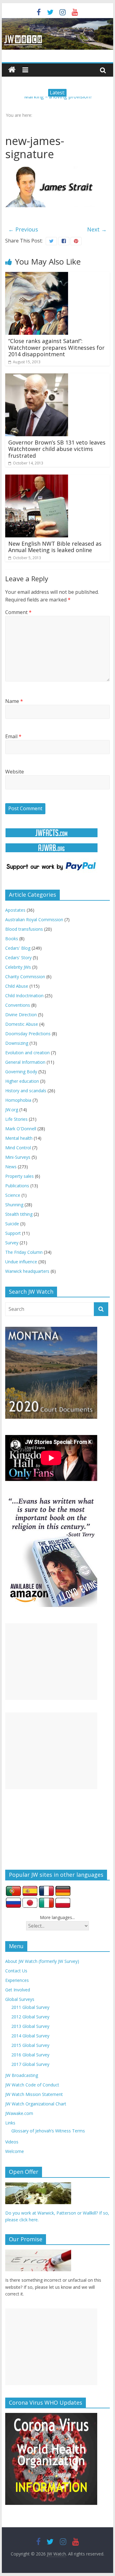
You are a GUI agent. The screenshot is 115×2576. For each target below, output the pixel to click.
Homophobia (18, 1100)
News (11, 1167)
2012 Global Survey (30, 2017)
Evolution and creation (27, 1053)
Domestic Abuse (22, 1024)
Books (12, 939)
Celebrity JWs (18, 967)
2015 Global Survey (30, 2045)
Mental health (19, 1138)
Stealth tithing (19, 1214)
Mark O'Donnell (21, 1129)
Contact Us (16, 1971)
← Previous (23, 229)
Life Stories (16, 1119)
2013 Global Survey (30, 2026)
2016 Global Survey (30, 2055)
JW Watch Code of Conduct (32, 2085)
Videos (12, 2142)
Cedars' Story (18, 958)
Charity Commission (25, 977)
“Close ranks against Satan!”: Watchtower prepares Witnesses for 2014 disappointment (56, 347)
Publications (17, 1186)
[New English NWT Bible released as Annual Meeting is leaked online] (37, 478)
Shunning (14, 1205)
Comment (18, 612)
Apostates (15, 910)
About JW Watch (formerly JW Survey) (42, 1961)
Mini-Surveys (18, 1157)
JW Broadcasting (22, 2075)
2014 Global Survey (30, 2036)
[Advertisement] (51, 1662)
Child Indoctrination (24, 996)
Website (15, 772)
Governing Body (21, 1072)
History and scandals (26, 1091)
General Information (25, 1062)
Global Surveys (20, 1999)
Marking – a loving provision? (58, 100)
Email (13, 736)
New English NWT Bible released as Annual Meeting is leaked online (55, 547)
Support (13, 1233)
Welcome (15, 2151)
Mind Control (18, 1148)
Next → (97, 229)
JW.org (12, 1110)
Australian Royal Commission (34, 920)
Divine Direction (21, 1015)
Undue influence (21, 1262)
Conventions (18, 1005)
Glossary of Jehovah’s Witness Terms (48, 2131)
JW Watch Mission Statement (34, 2094)
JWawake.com (19, 2113)
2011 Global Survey (30, 2007)
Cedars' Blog (18, 948)
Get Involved (18, 1990)
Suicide (12, 1224)
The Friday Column (24, 1252)
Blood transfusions (24, 929)
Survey (12, 1243)
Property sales (19, 1176)
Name (14, 701)
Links (10, 2123)
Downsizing (17, 1043)
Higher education (22, 1081)
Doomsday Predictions (28, 1034)
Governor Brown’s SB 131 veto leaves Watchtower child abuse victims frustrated (57, 449)
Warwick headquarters (27, 1271)
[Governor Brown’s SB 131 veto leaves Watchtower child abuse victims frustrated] (37, 377)
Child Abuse (17, 986)
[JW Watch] (58, 21)
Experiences (17, 1980)
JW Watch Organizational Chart (36, 2104)
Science (13, 1195)
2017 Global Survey (30, 2064)
